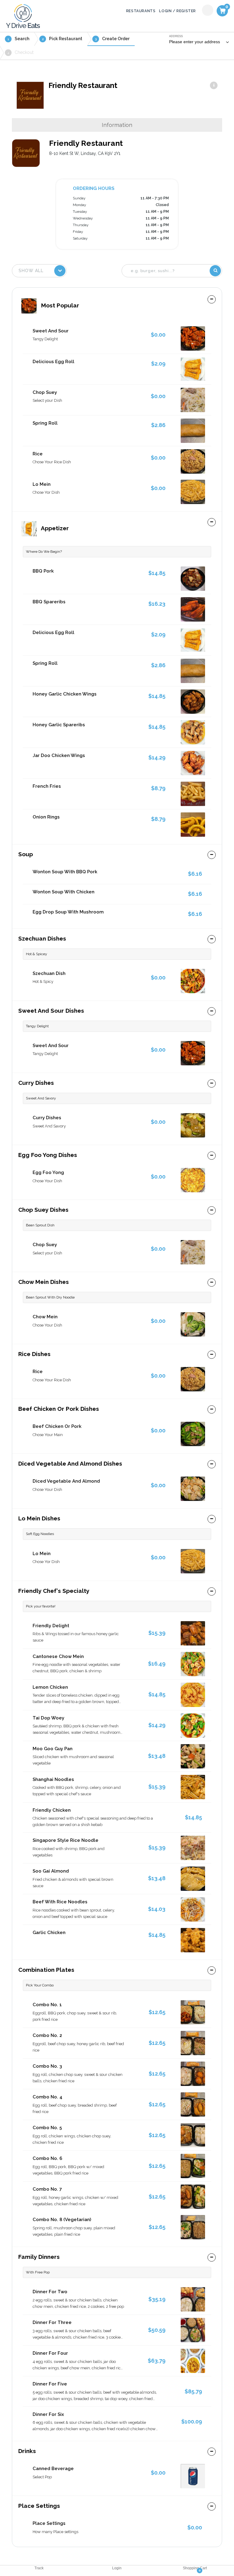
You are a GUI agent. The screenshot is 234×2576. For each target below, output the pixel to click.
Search (18, 39)
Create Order (112, 39)
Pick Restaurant (62, 39)
